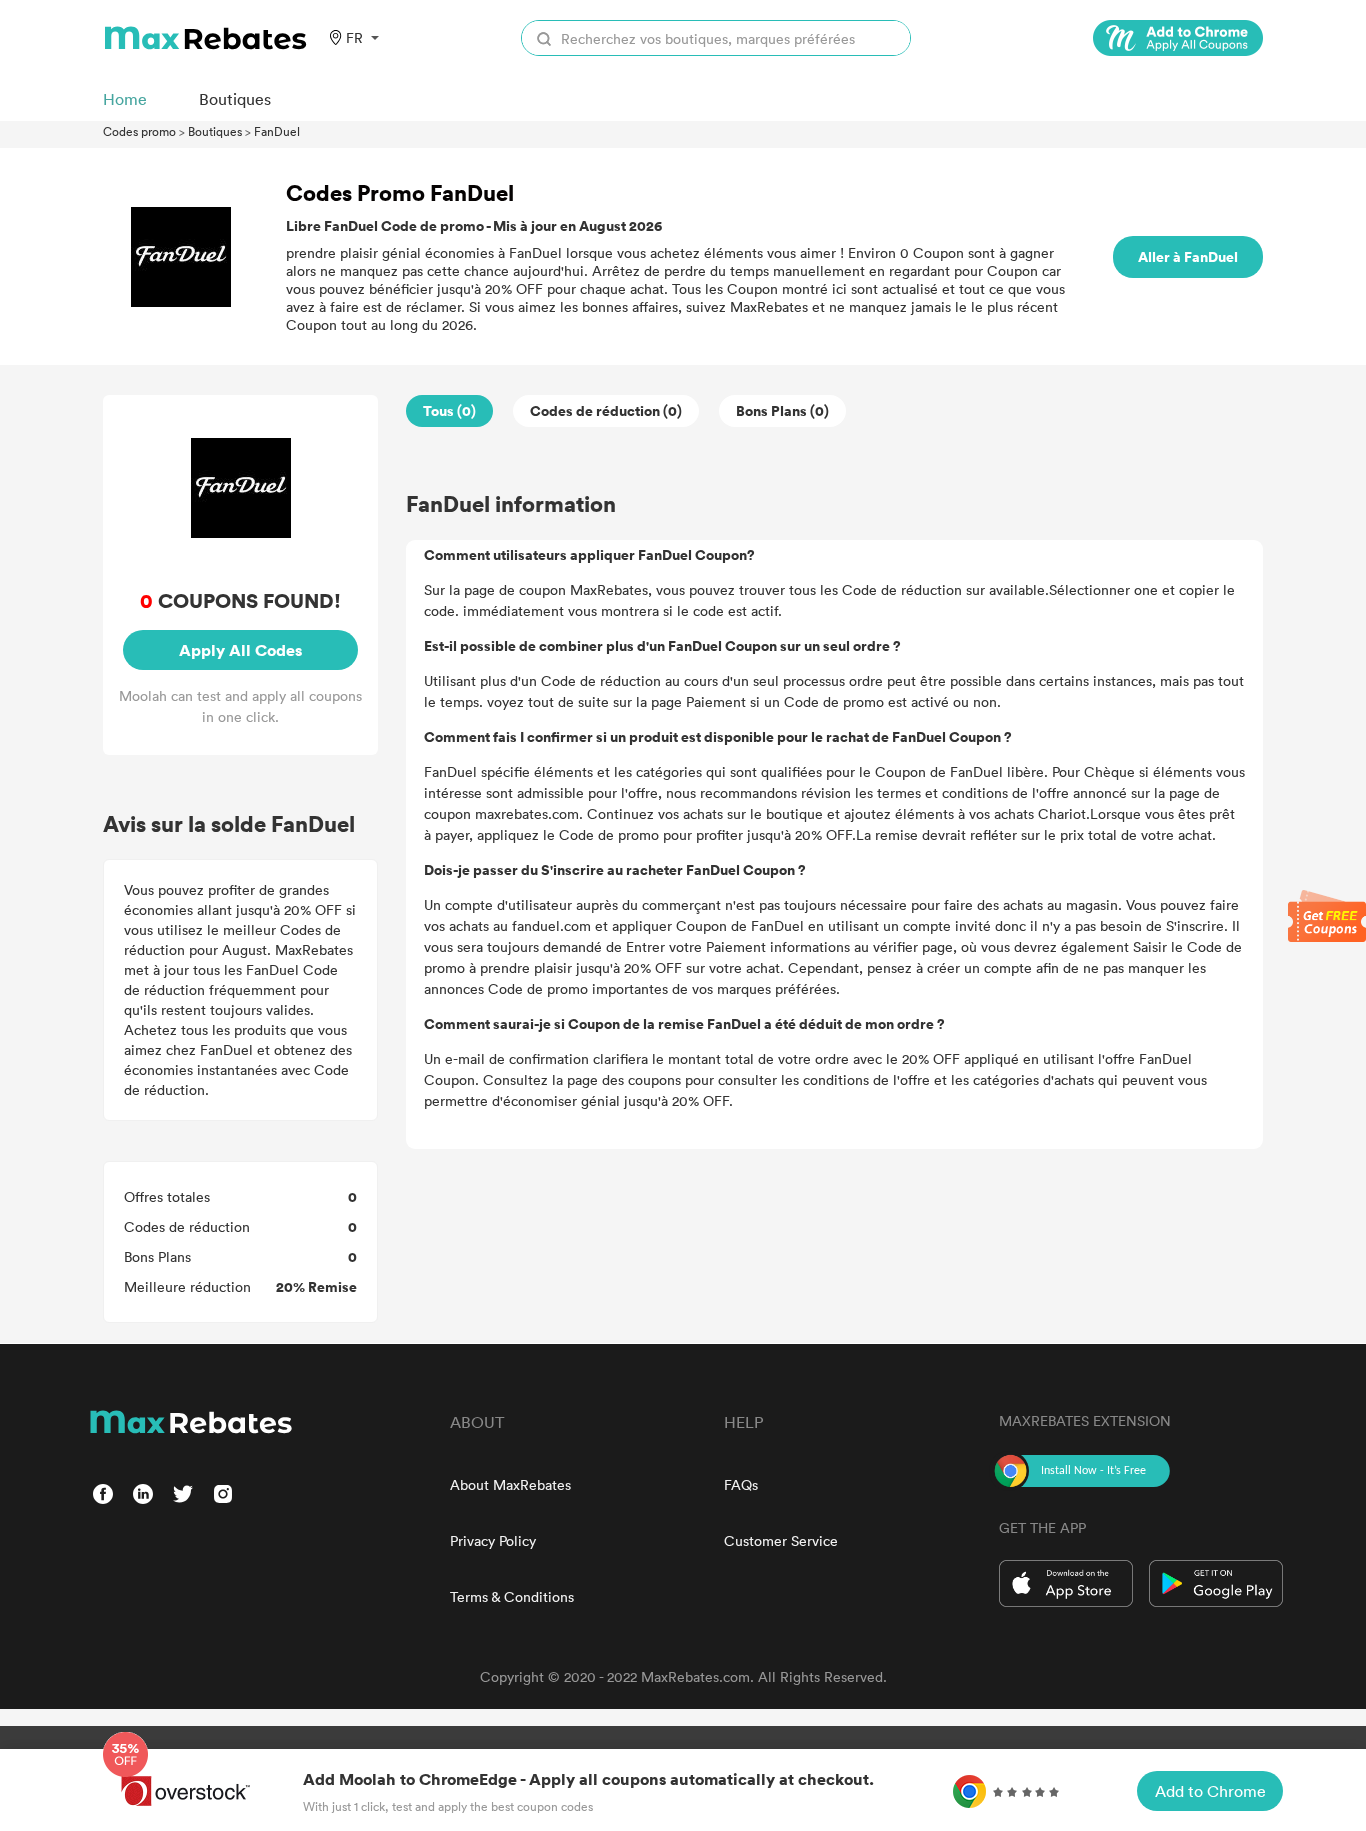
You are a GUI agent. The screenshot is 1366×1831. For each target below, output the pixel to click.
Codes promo (139, 131)
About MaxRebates (510, 1484)
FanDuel (277, 131)
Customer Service (781, 1540)
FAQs (741, 1484)
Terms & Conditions (512, 1596)
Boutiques (215, 131)
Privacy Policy (493, 1540)
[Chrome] (1178, 38)
